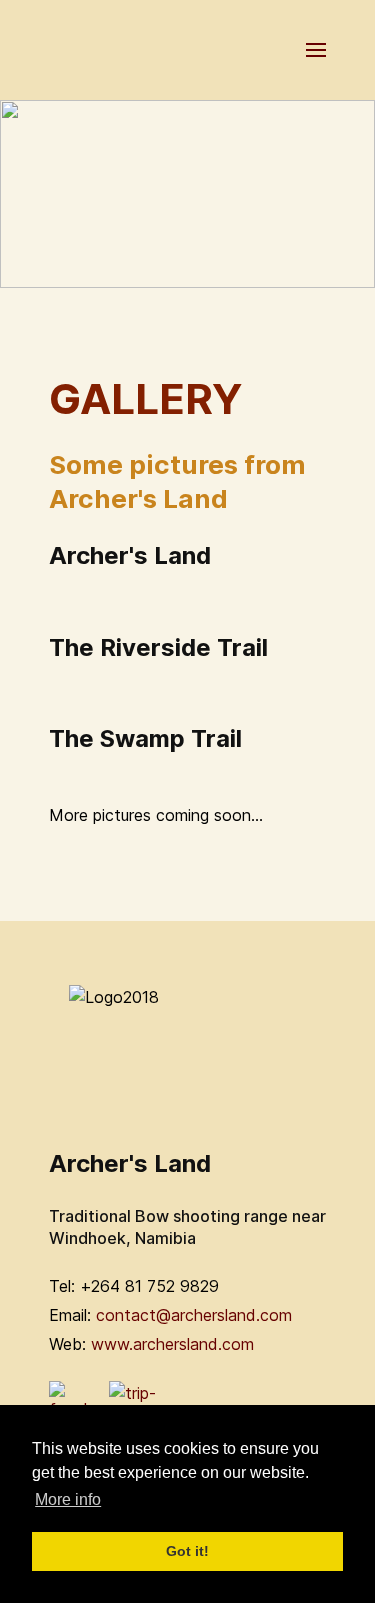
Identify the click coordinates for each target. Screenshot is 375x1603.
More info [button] (68, 1499)
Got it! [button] (187, 1551)
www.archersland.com (172, 1344)
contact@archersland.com (194, 1315)
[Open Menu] (316, 50)
